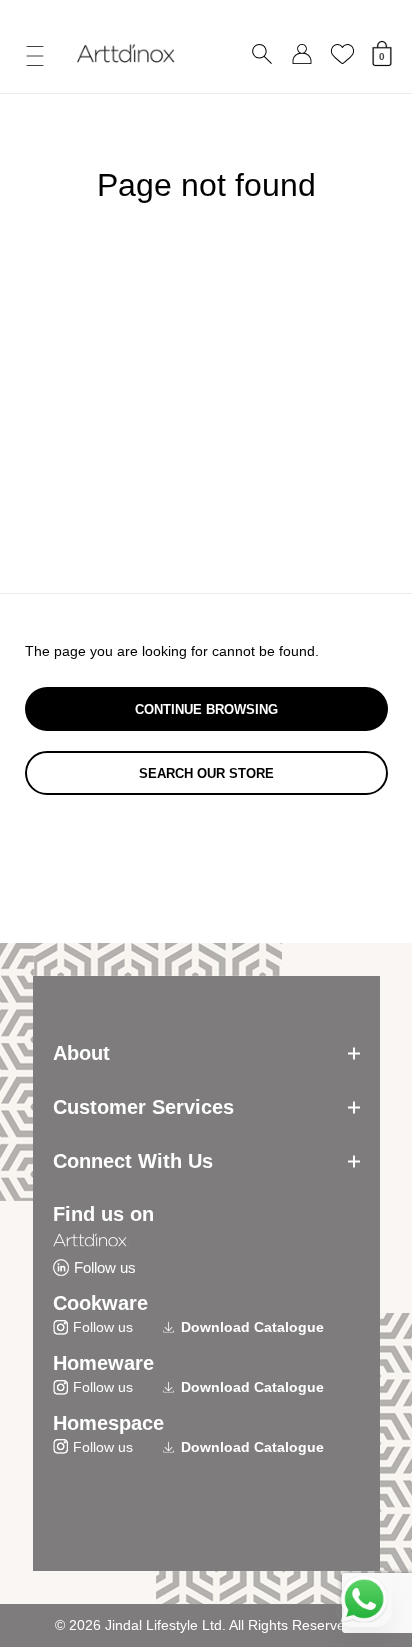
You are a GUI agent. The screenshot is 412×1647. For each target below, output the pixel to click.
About (81, 1053)
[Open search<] (262, 54)
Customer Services (143, 1107)
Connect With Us (133, 1161)
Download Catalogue (252, 1327)
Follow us (105, 1267)
